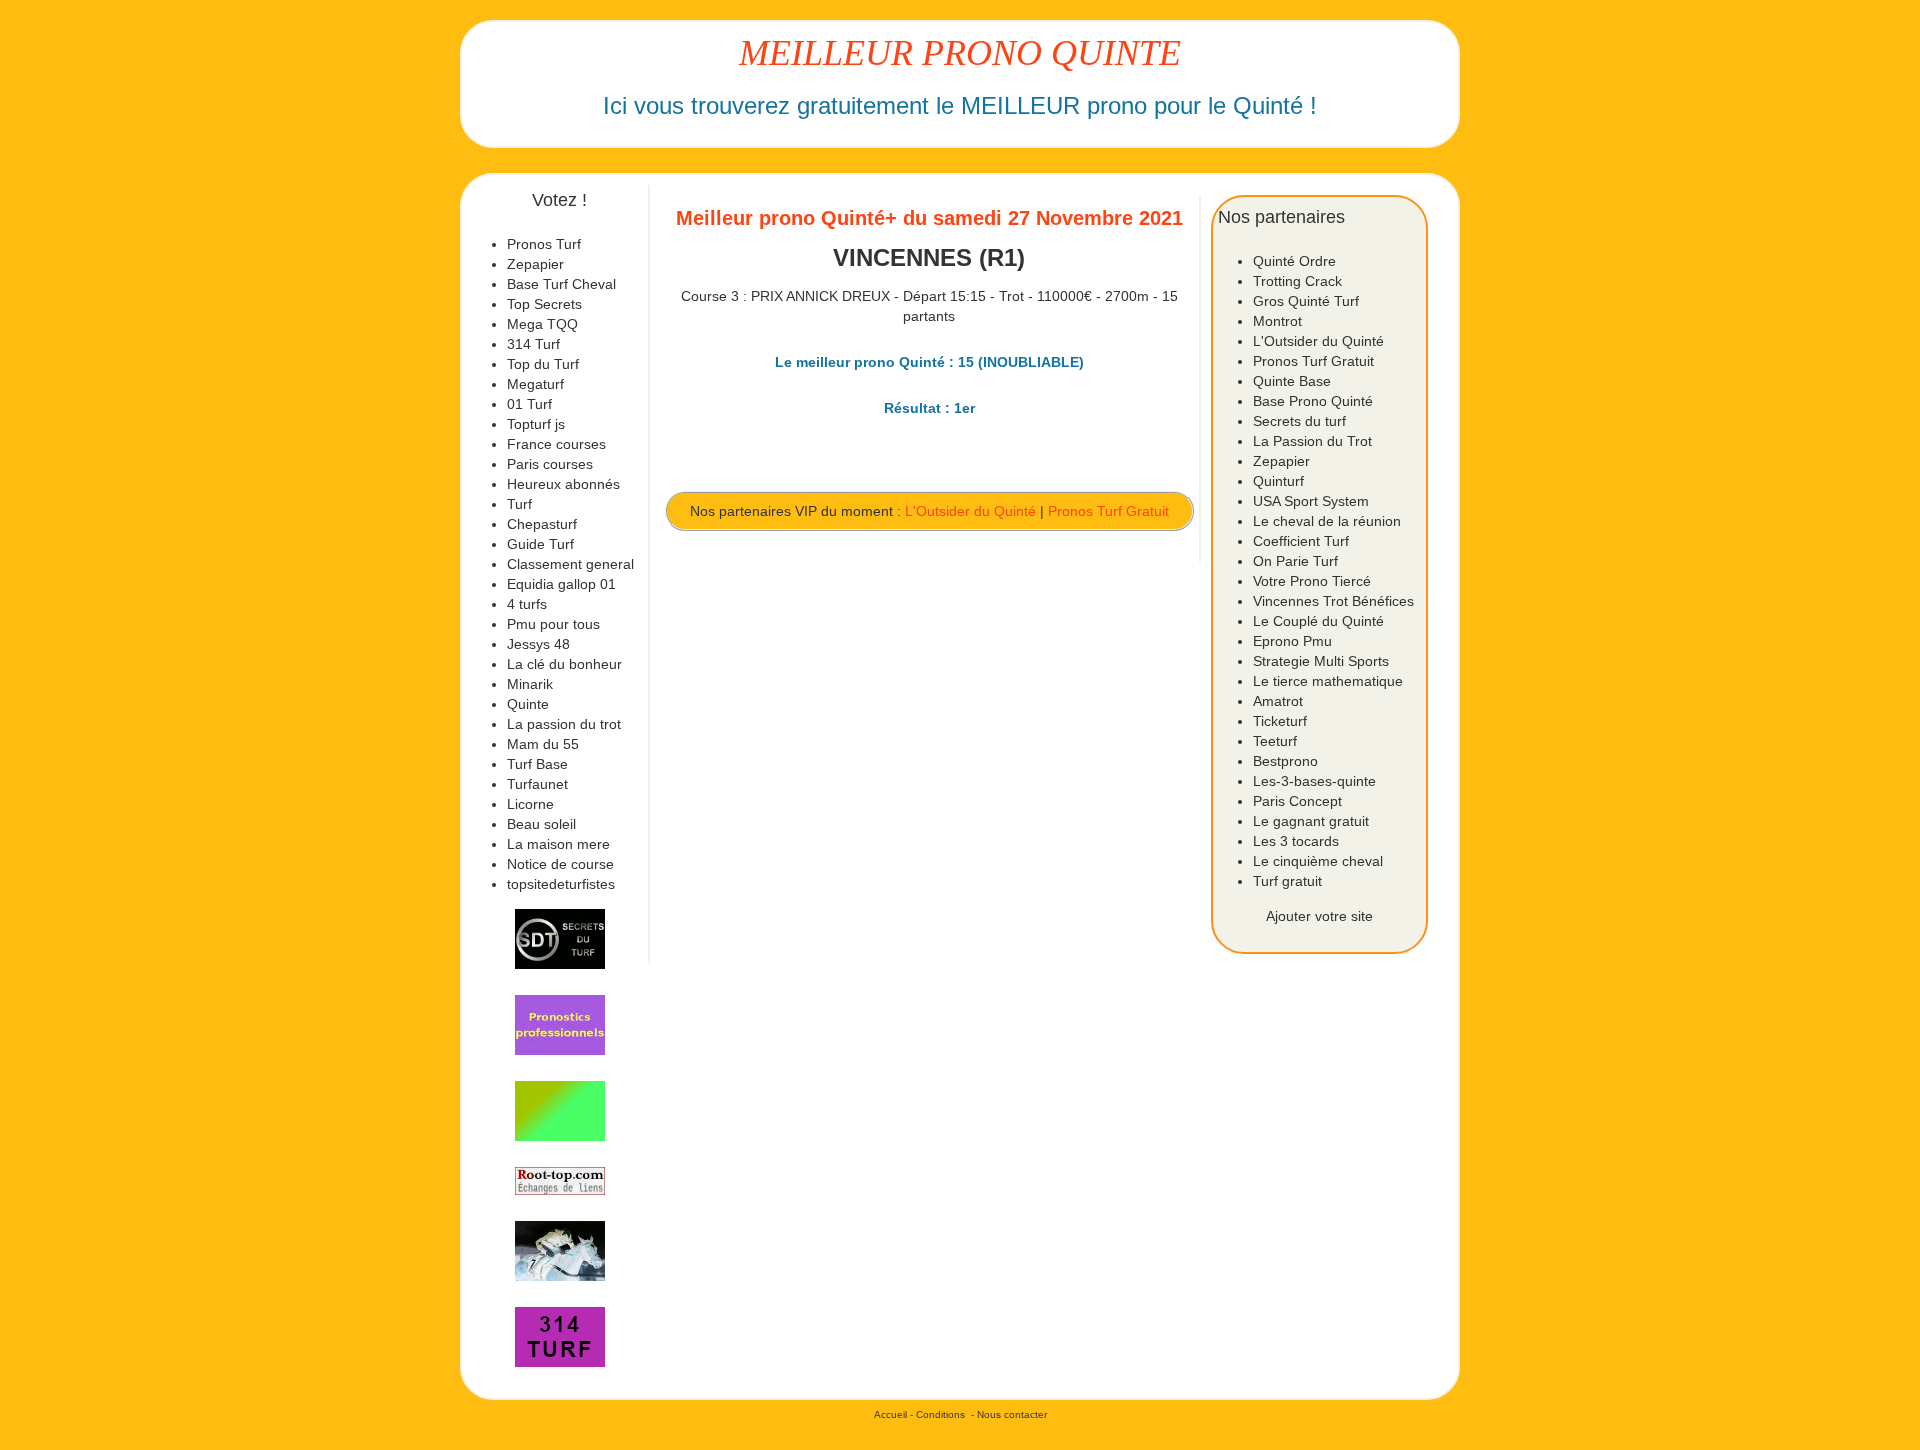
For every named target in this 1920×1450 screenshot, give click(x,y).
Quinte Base (1292, 381)
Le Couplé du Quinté (1318, 621)
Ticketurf (1280, 721)
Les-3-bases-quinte (1314, 781)
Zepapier (535, 264)
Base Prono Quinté (1313, 401)
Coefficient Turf (1301, 541)
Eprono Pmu (1292, 641)
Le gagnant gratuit (1311, 821)
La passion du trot (564, 724)
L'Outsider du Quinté (970, 511)
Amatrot (1278, 701)
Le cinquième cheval (1318, 861)
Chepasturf (542, 524)
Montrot (1277, 321)
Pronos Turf (544, 244)
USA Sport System (1311, 501)
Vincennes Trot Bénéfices (1333, 601)
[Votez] (560, 939)
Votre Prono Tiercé (1312, 581)
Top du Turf (543, 364)
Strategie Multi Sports (1321, 661)
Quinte (528, 704)
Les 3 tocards (1296, 841)
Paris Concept (1297, 801)
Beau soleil (541, 824)
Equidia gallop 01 (561, 584)
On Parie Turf (1295, 561)
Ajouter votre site (1319, 916)
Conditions (940, 1414)
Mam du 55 (543, 744)
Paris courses (550, 464)
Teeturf (1275, 741)
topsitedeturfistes (561, 884)
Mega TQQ (542, 324)
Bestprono (1285, 761)
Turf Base (537, 764)
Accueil (890, 1414)
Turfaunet (537, 784)
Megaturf (535, 384)
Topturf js (536, 424)
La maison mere (558, 844)
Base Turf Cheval (561, 284)
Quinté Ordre (1294, 261)
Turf (519, 504)
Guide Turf (540, 544)
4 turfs (527, 604)
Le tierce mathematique (1328, 681)
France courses (556, 444)
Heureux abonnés (563, 484)
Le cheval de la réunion (1327, 521)
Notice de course (560, 864)
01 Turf (529, 404)
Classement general (570, 564)
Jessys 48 (538, 644)
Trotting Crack (1297, 281)
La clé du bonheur (564, 664)
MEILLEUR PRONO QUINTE (960, 53)
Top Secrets (544, 304)
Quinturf (1278, 481)
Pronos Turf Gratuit (1108, 511)
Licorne (530, 804)
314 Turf (533, 344)
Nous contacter (1012, 1414)
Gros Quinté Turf (1306, 301)
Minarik (530, 684)
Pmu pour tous (553, 624)
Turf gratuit (1287, 881)
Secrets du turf (1299, 421)
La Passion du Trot (1312, 441)
